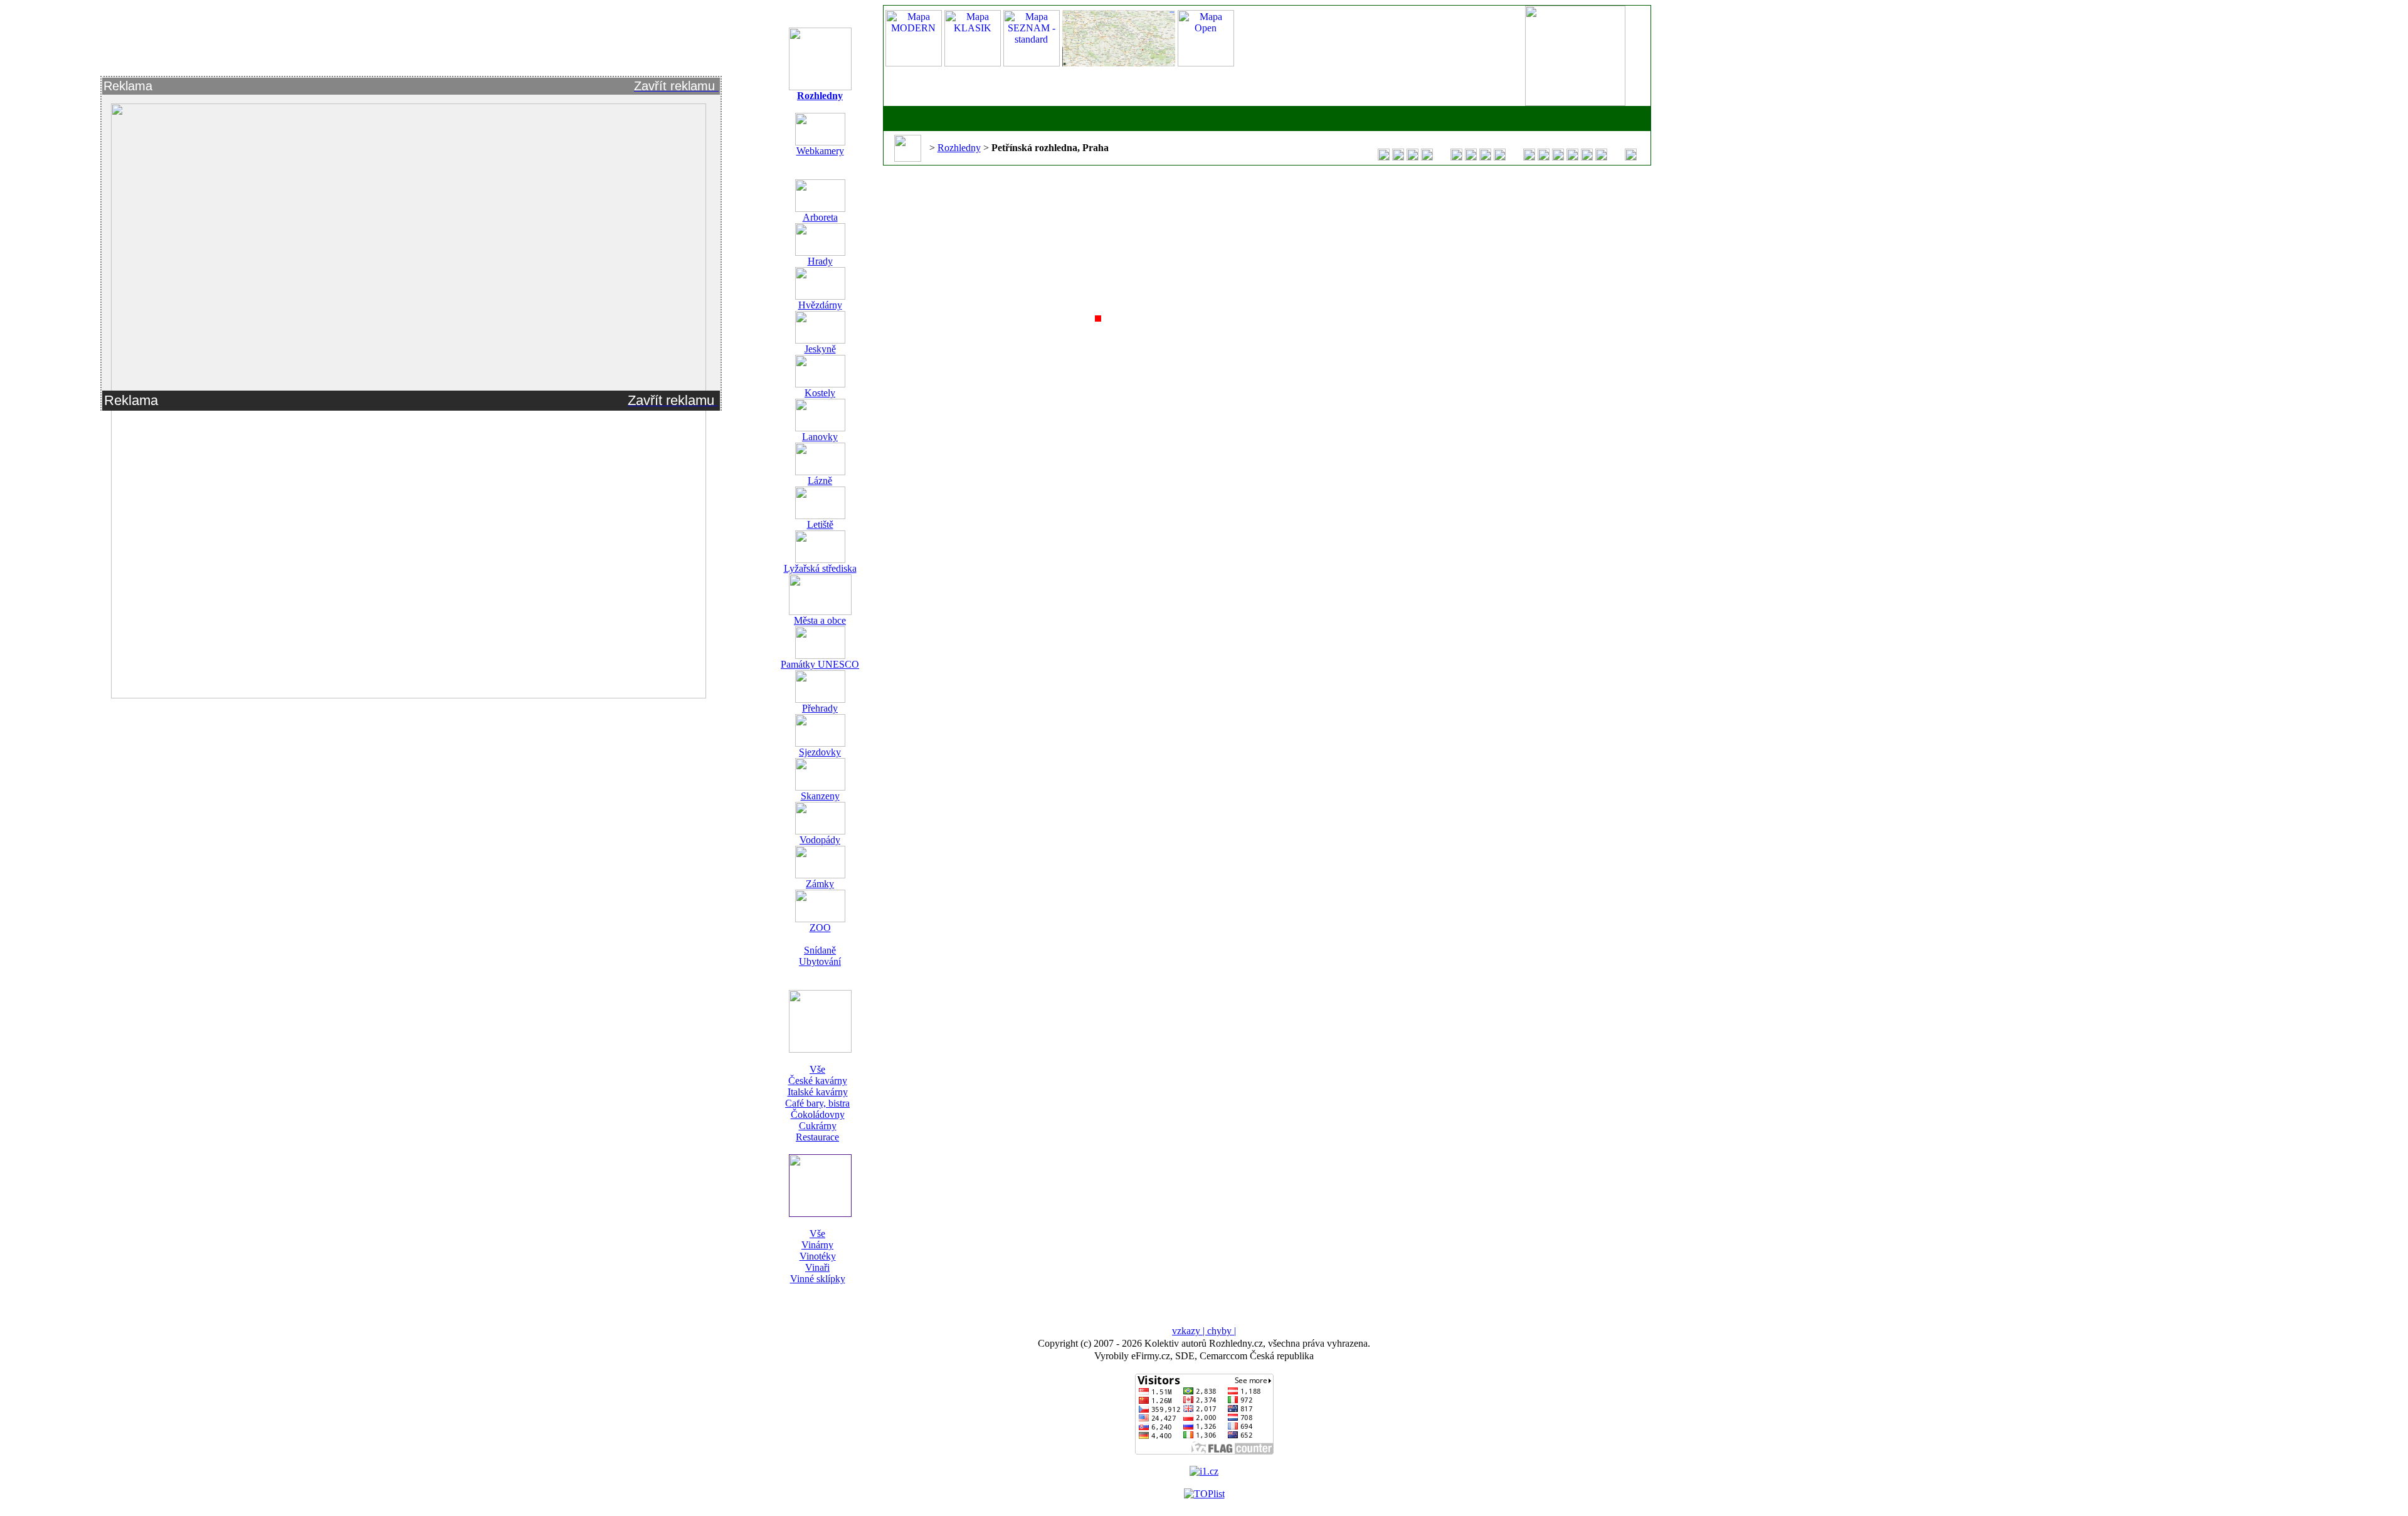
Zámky (820, 884)
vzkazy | (1190, 1331)
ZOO (820, 928)
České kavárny (818, 1081)
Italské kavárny (818, 1092)
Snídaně (820, 950)
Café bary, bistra (817, 1103)
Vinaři (817, 1267)
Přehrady (820, 708)
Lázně (820, 481)
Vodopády (820, 840)
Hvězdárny (820, 305)
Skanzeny (820, 796)
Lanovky (820, 437)
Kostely (820, 393)
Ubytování (820, 961)
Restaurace (817, 1137)
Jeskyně (820, 349)
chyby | (1222, 1331)
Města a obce (820, 620)
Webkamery (820, 151)
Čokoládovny (818, 1114)
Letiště (820, 524)
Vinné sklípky (818, 1279)
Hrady (820, 261)
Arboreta (820, 217)
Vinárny (817, 1245)
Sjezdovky (820, 752)
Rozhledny (820, 96)
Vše (817, 1069)
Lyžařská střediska (820, 568)
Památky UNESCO (820, 664)
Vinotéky (818, 1256)
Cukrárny (818, 1126)
